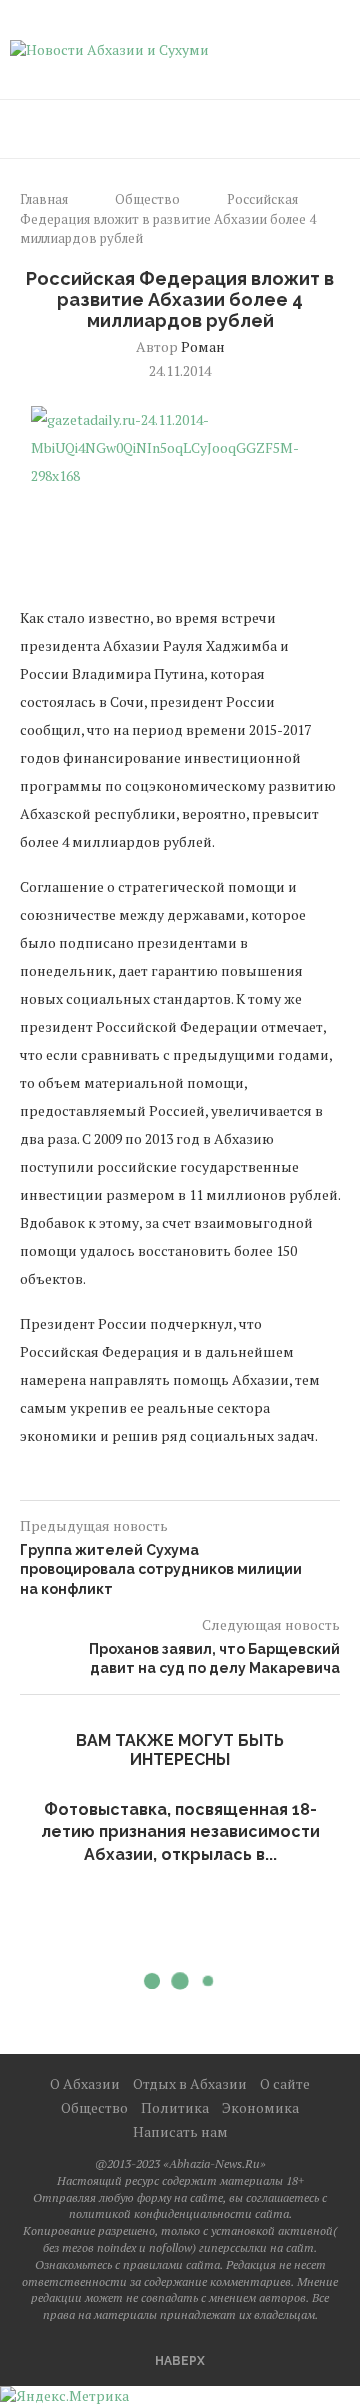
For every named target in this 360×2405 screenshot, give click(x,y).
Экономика (260, 2107)
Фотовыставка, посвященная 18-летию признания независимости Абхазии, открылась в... (180, 1832)
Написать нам (180, 2131)
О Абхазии (85, 2083)
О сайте (285, 2083)
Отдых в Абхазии (190, 2083)
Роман (203, 346)
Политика (175, 2107)
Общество (147, 199)
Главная (44, 199)
